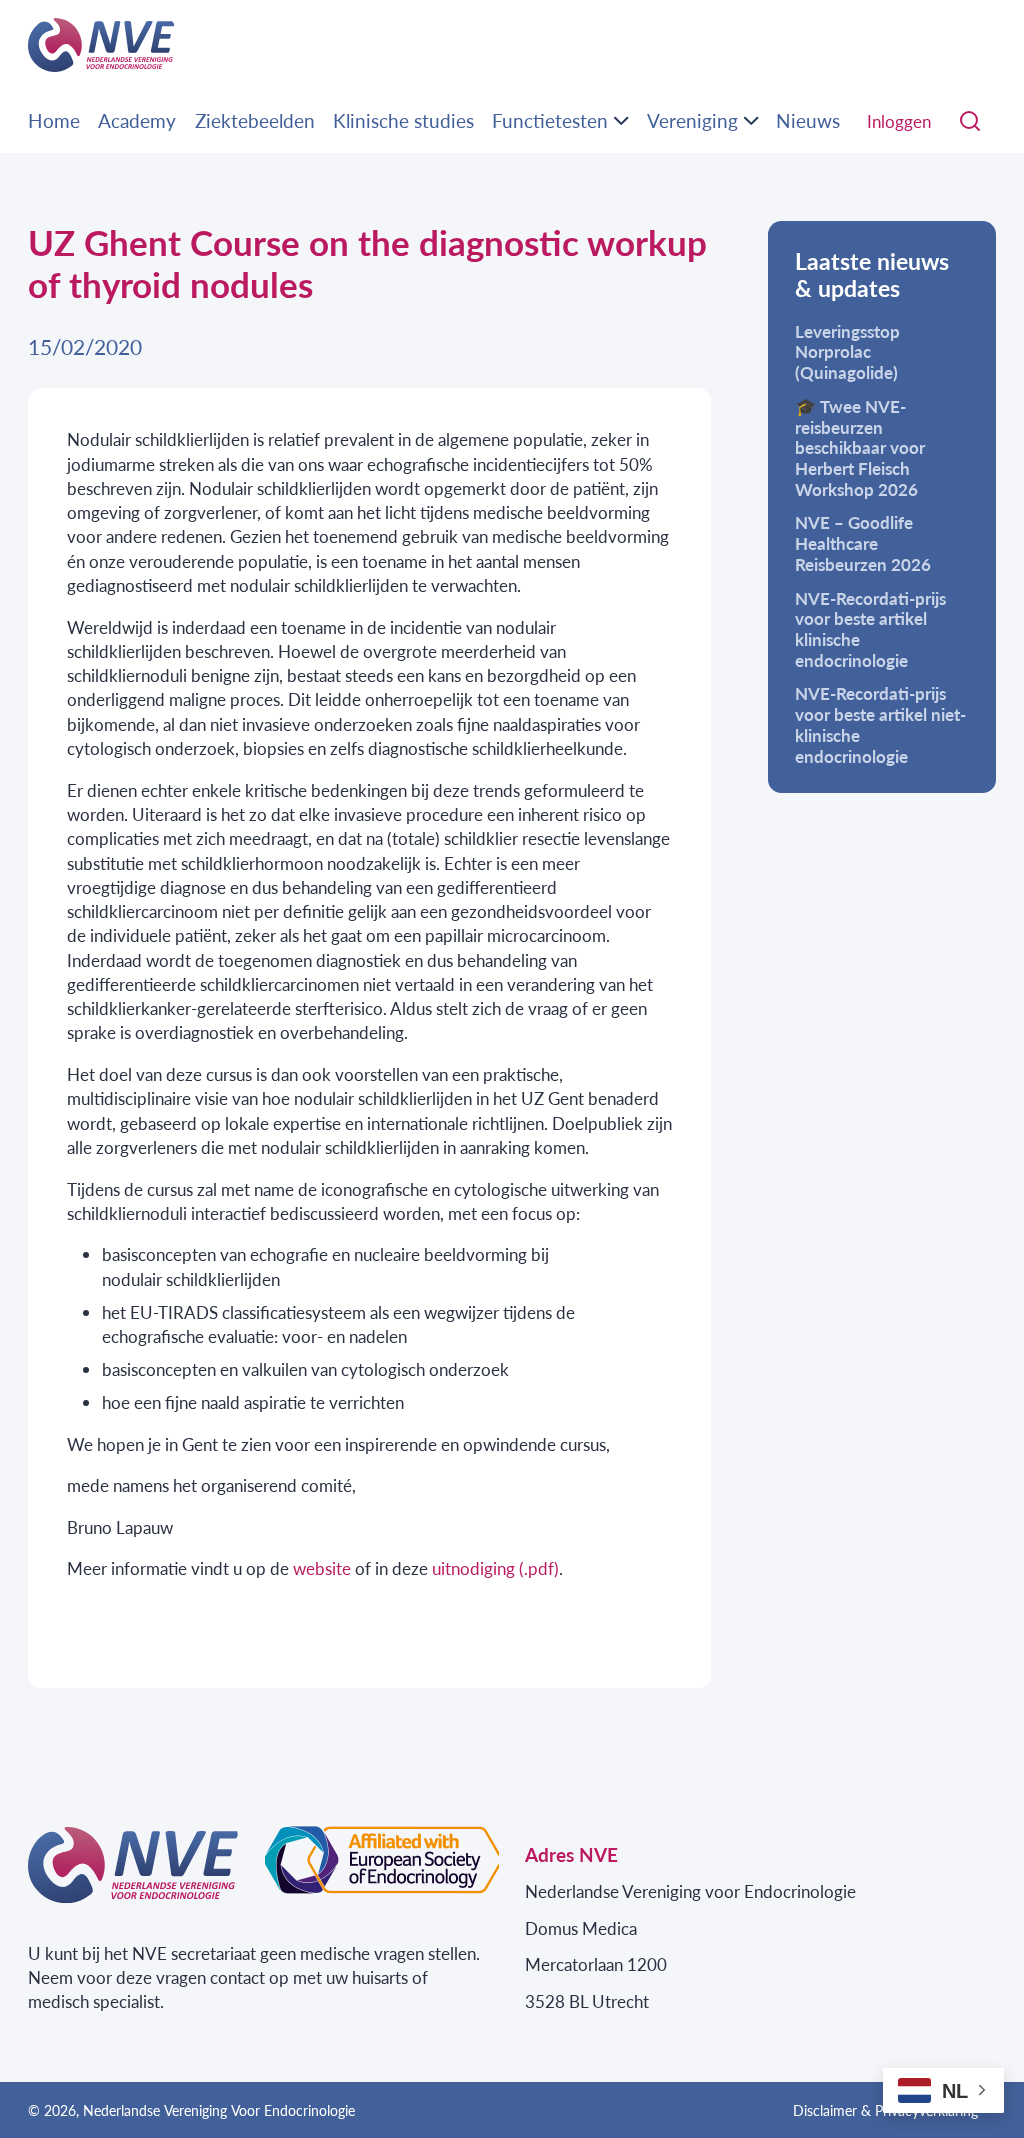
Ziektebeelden (255, 121)
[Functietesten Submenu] (621, 121)
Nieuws (808, 121)
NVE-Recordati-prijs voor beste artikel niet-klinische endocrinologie (880, 724)
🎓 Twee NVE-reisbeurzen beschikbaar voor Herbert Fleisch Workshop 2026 (860, 447)
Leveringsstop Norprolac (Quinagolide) (847, 352)
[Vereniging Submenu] (751, 121)
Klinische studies (403, 121)
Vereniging (692, 121)
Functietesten (550, 121)
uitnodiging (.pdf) (495, 1568)
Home (54, 121)
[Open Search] (970, 121)
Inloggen (899, 121)
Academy (137, 121)
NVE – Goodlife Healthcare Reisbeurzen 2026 (863, 543)
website (322, 1568)
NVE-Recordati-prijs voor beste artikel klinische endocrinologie (870, 629)
